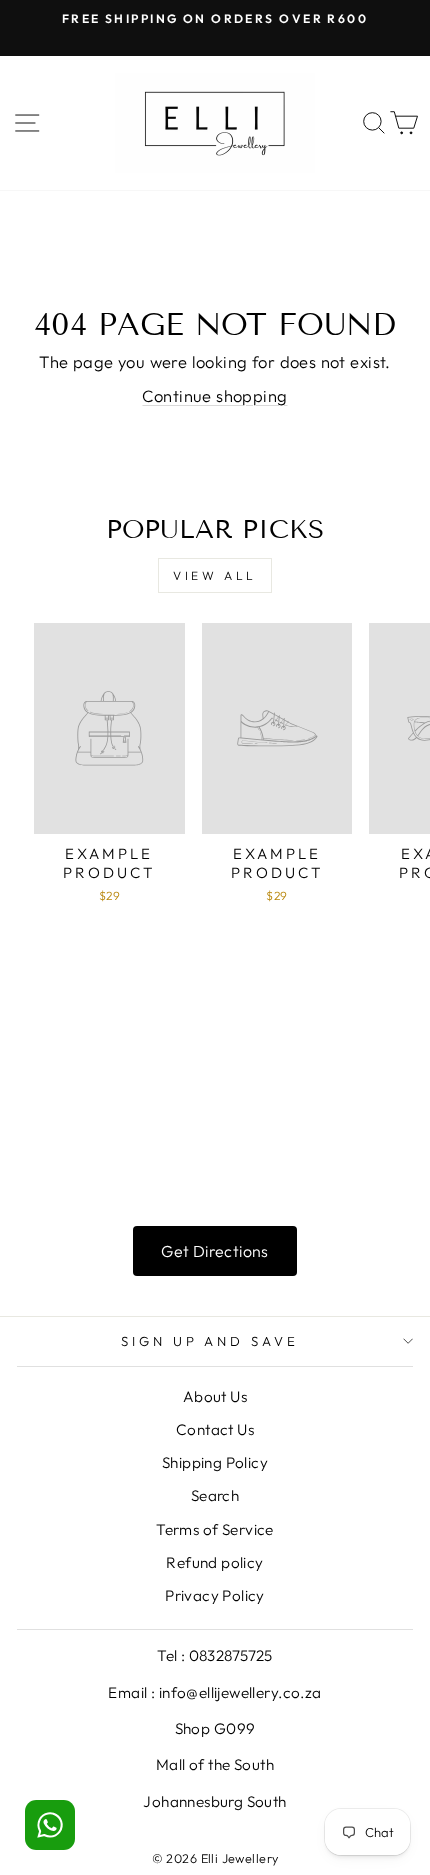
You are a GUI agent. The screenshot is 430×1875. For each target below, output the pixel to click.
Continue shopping (214, 395)
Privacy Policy (215, 1595)
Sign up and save (210, 1341)
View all (215, 575)
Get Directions (215, 1251)
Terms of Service (215, 1529)
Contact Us (215, 1429)
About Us (215, 1396)
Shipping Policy (215, 1462)
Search (215, 1495)
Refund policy (214, 1562)
